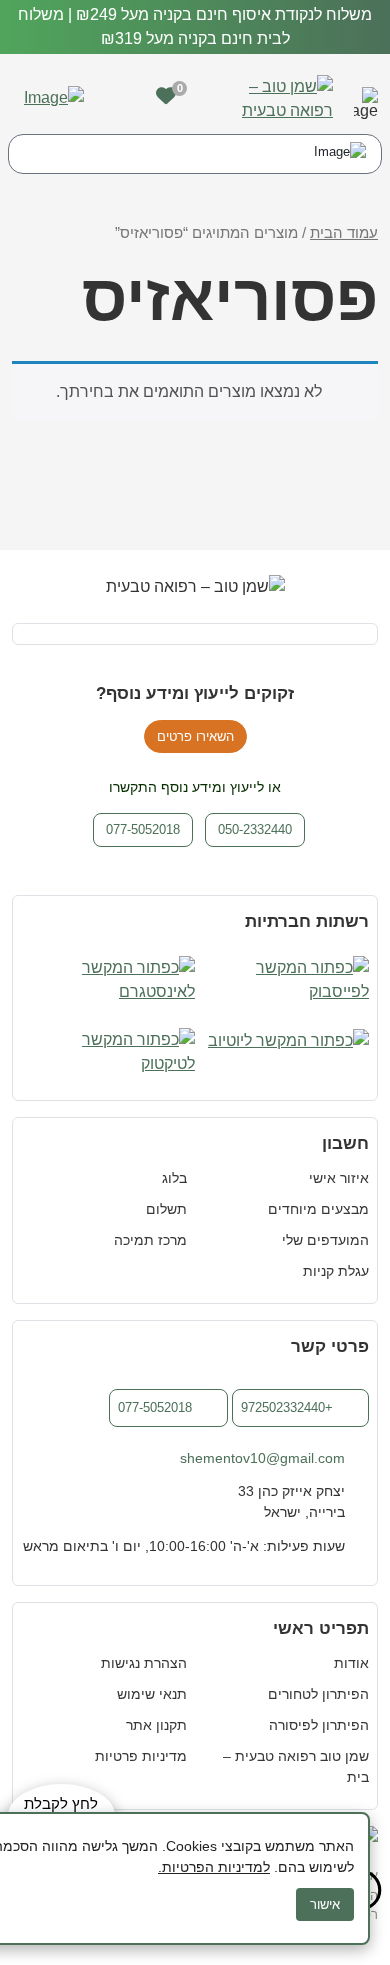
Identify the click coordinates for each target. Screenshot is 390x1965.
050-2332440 (255, 829)
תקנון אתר (156, 1725)
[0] (166, 96)
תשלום (166, 1209)
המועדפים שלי (325, 1240)
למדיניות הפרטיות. (214, 1867)
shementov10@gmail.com (262, 1458)
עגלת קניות (336, 1271)
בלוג (174, 1178)
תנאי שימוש (152, 1694)
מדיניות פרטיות (141, 1756)
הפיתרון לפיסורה (319, 1725)
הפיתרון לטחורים (318, 1694)
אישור (325, 1904)
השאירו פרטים (195, 736)
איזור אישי (339, 1178)
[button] (366, 99)
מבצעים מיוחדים (318, 1209)
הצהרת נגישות (144, 1663)
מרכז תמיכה (150, 1240)
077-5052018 (155, 1407)
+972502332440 (287, 1407)
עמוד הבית (344, 233)
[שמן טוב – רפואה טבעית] (270, 97)
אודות (351, 1663)
